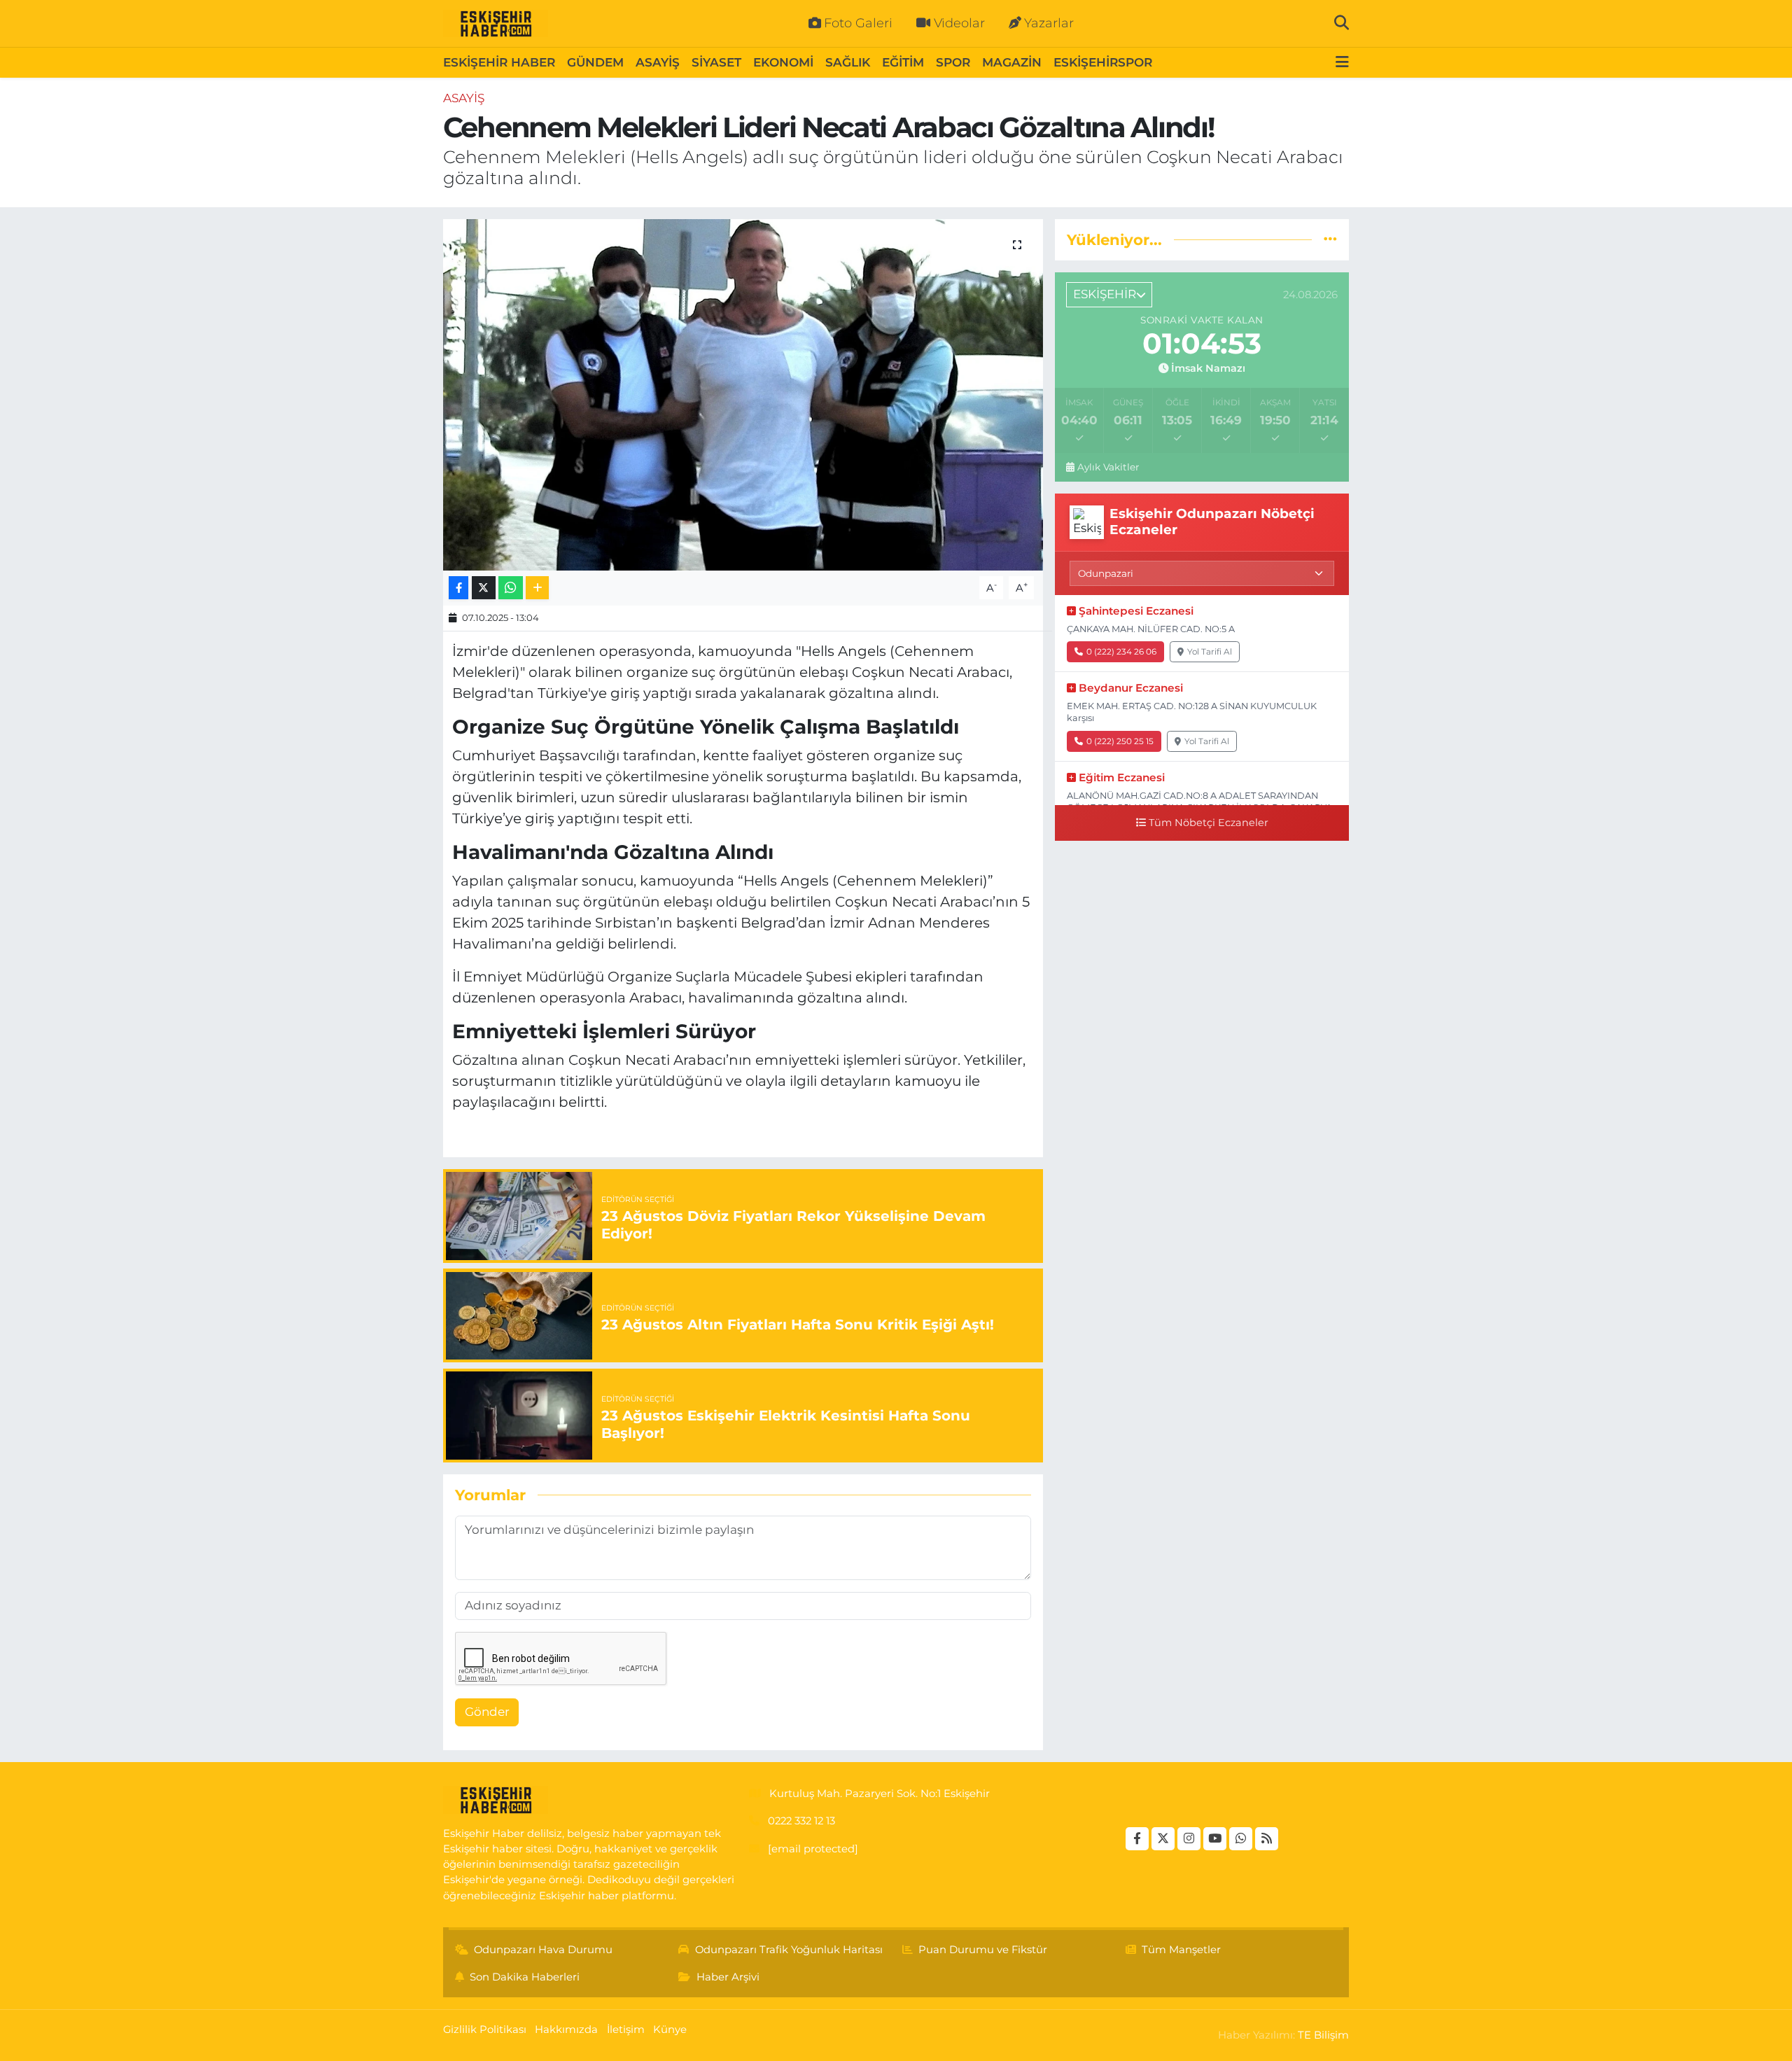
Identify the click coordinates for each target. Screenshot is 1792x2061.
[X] (1163, 1839)
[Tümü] (1330, 239)
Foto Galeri (858, 23)
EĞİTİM (903, 62)
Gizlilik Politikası (485, 2029)
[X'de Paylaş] (484, 588)
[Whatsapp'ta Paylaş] (511, 588)
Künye (670, 2029)
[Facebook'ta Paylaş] (458, 588)
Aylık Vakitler (1108, 467)
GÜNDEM (595, 62)
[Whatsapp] (1241, 1839)
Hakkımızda (566, 2029)
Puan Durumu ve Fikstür (983, 1950)
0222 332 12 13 (801, 1821)
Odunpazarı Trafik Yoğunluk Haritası (789, 1950)
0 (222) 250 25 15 (1120, 741)
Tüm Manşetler (1181, 1950)
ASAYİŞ (658, 62)
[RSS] (1267, 1839)
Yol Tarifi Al (1210, 651)
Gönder (487, 1712)
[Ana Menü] (1342, 63)
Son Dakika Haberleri (525, 1977)
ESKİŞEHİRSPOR (1103, 62)
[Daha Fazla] (537, 588)
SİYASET (716, 62)
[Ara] (1342, 23)
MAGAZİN (1012, 62)
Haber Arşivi (728, 1977)
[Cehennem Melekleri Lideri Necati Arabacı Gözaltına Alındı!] (743, 395)
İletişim (626, 2029)
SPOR (953, 62)
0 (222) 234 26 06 (1121, 651)
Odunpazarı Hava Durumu (543, 1950)
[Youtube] (1215, 1839)
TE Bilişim (1323, 2035)
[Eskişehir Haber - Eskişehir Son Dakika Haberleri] (496, 24)
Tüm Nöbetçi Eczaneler (1209, 823)
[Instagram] (1189, 1839)
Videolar (959, 23)
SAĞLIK (848, 62)
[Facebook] (1137, 1839)
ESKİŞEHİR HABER (499, 62)
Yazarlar (1049, 23)
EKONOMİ (783, 62)
